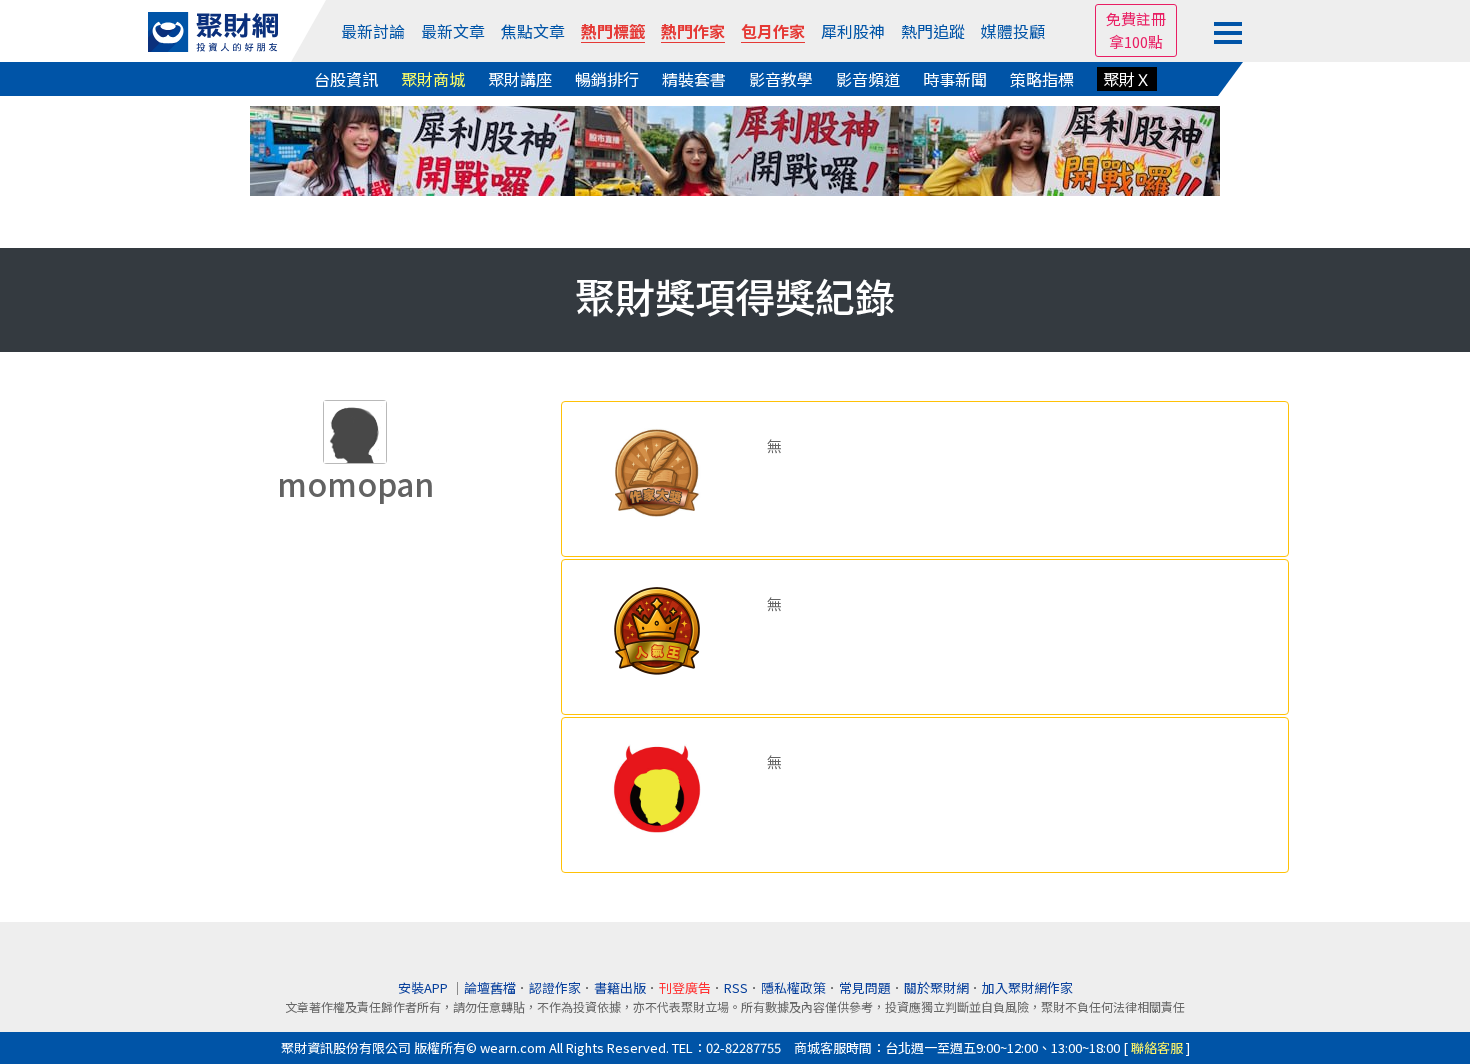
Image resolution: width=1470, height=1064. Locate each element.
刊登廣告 (685, 987)
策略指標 (1042, 79)
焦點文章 (533, 31)
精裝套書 (694, 79)
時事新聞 (955, 79)
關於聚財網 (936, 987)
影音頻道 (868, 79)
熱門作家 (693, 31)
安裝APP (424, 987)
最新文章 (453, 31)
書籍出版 (620, 987)
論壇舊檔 (490, 987)
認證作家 (555, 987)
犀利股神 (853, 31)
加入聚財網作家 (1027, 987)
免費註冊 (1136, 18)
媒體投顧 (1013, 31)
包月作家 (773, 31)
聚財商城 (433, 79)
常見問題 (865, 987)
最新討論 (373, 31)
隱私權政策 (793, 987)
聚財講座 (520, 79)
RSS (736, 987)
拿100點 (1136, 41)
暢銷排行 (607, 79)
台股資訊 (346, 79)
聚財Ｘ (1127, 79)
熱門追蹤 (933, 31)
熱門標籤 (613, 31)
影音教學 (781, 79)
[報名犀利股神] (735, 148)
